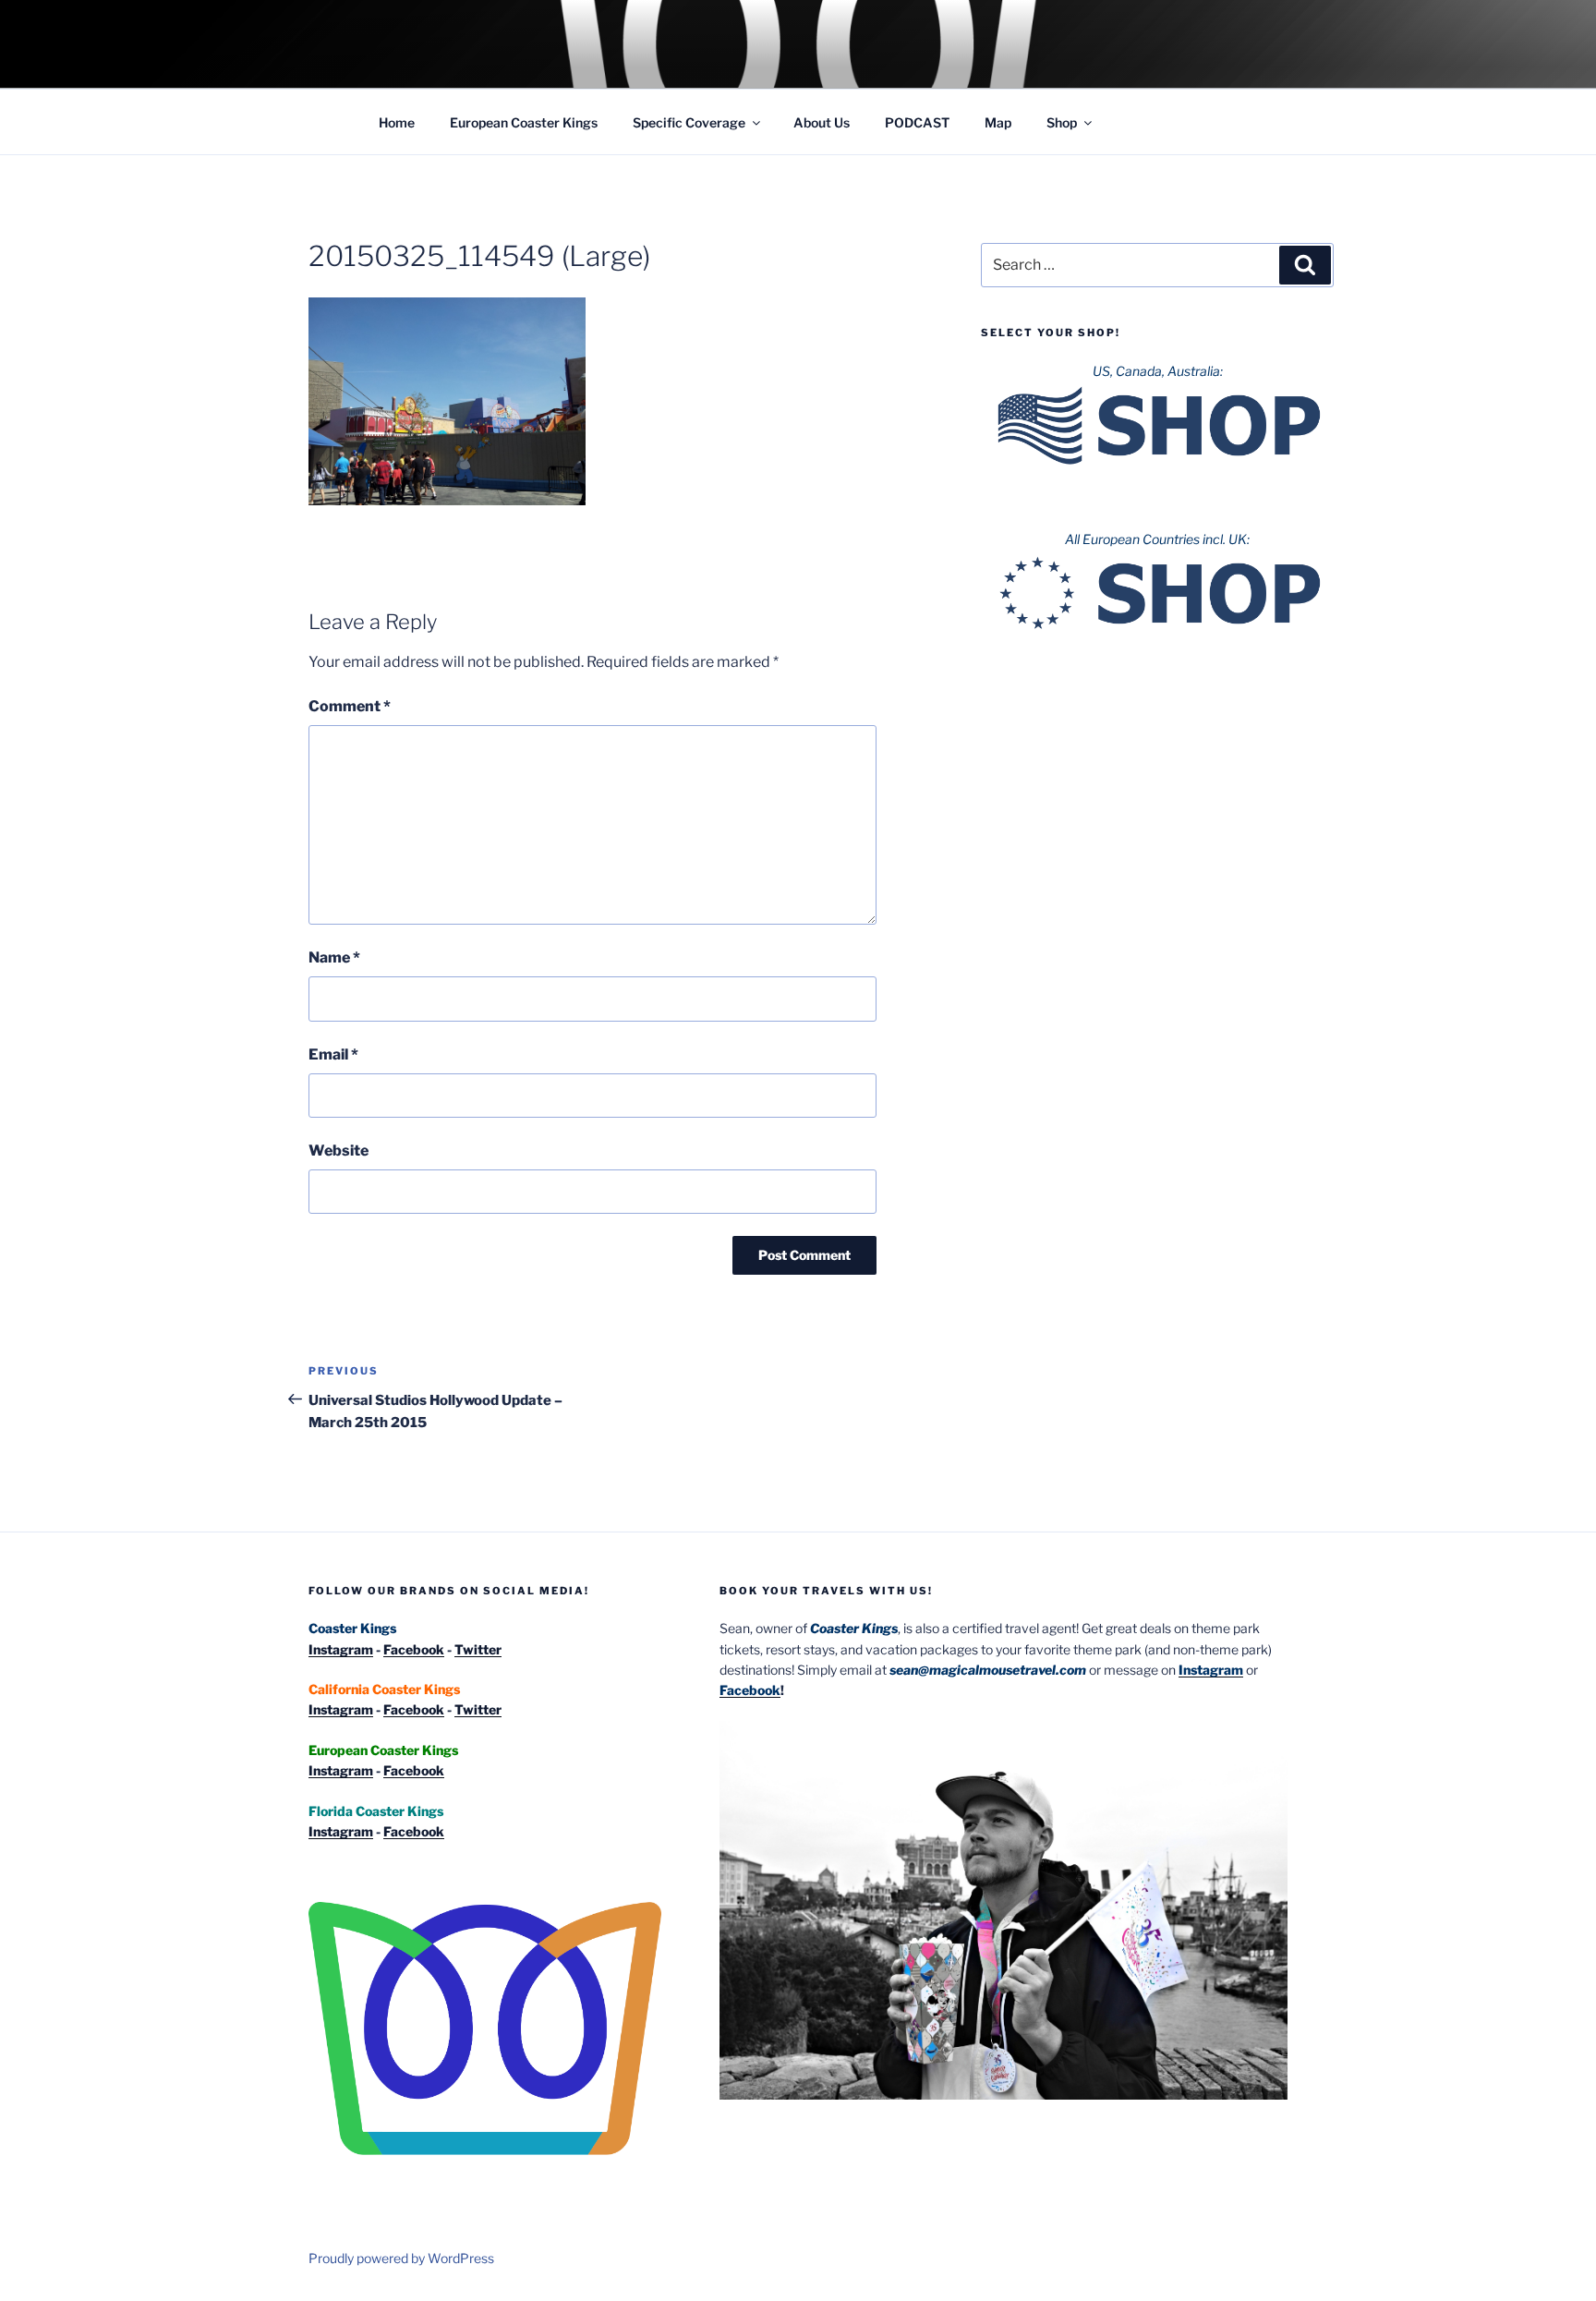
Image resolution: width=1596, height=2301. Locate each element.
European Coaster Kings (524, 122)
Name (334, 957)
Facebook (414, 1649)
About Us (822, 122)
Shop (1062, 122)
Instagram (341, 1649)
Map (998, 122)
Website (339, 1150)
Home (397, 122)
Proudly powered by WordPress (401, 2258)
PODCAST (917, 122)
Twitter (478, 1649)
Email (333, 1054)
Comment (350, 706)
